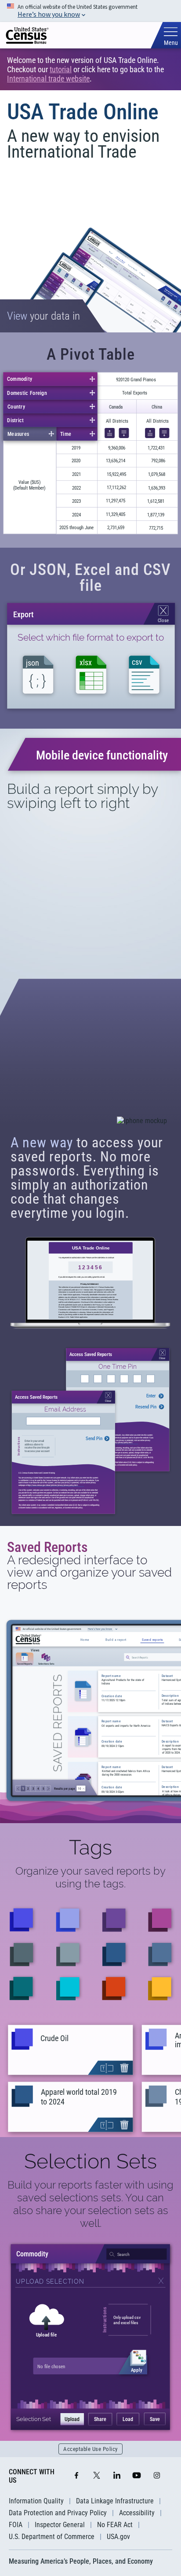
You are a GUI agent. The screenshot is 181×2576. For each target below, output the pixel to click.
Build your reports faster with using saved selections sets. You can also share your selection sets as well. (90, 2204)
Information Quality (36, 2501)
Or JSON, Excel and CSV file (90, 578)
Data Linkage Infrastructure (115, 2501)
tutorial (61, 69)
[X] (97, 2476)
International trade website (48, 79)
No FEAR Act (115, 2525)
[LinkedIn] (117, 2476)
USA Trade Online (83, 112)
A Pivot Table (91, 354)
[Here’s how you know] (90, 11)
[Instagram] (157, 2476)
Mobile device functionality (102, 755)
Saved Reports (47, 1547)
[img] (27, 35)
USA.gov (118, 2537)
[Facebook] (76, 2476)
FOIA (16, 2525)
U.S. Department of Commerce (52, 2537)
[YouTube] (137, 2476)
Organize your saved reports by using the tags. (90, 1877)
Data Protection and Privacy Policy (58, 2513)
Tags (90, 1847)
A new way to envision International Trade (83, 144)
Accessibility (137, 2513)
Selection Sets (90, 2161)
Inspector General (60, 2525)
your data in (43, 316)
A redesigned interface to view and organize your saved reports (89, 1573)
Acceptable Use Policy (90, 2449)
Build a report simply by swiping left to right (82, 796)
